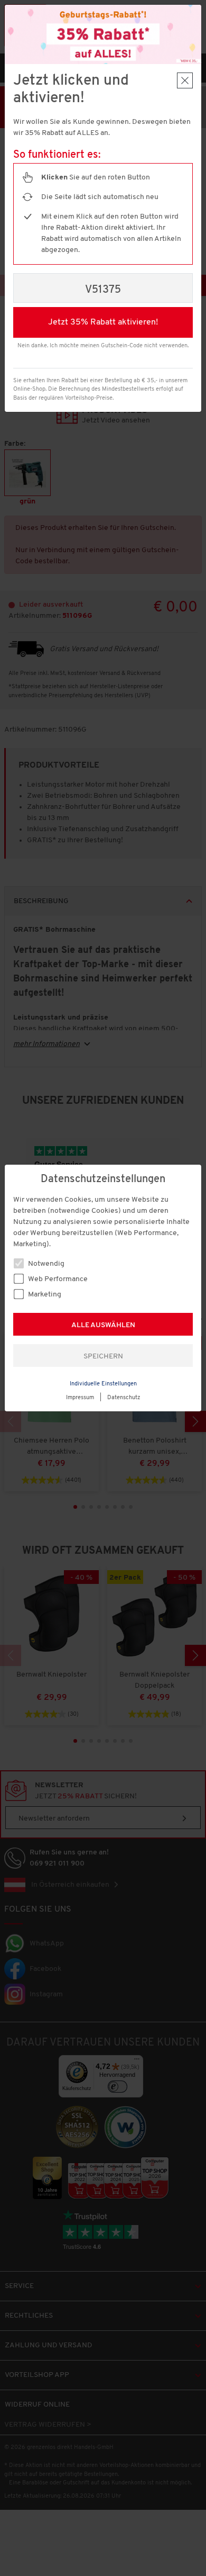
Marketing (44, 1295)
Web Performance (57, 1279)
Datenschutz (124, 1398)
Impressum (80, 1398)
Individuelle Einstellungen (103, 1384)
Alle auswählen (103, 1325)
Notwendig (45, 1264)
